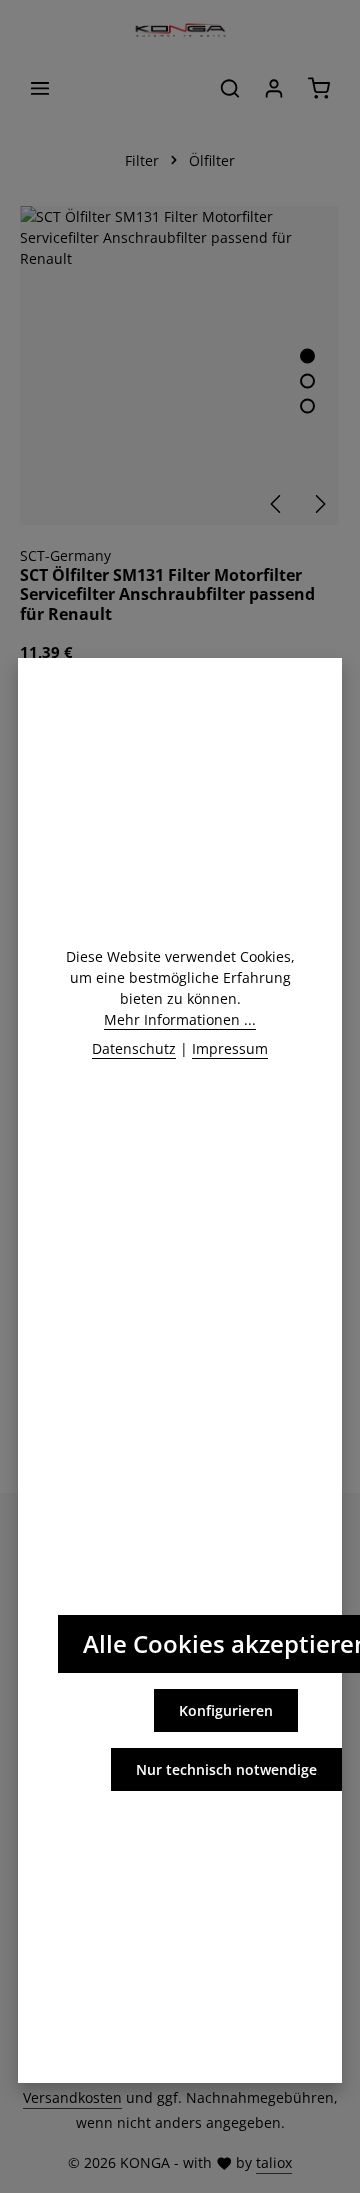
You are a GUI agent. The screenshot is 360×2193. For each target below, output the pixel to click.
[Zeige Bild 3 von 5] (307, 406)
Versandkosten (72, 2097)
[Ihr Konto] (274, 88)
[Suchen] (230, 88)
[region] (180, 365)
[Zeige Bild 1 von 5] (307, 356)
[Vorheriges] (277, 504)
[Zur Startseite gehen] (180, 30)
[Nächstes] (319, 504)
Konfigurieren (226, 1710)
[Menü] (40, 88)
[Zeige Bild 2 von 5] (307, 381)
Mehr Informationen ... (180, 1019)
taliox (274, 2162)
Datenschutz (134, 1048)
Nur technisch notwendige (226, 1769)
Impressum (230, 1048)
